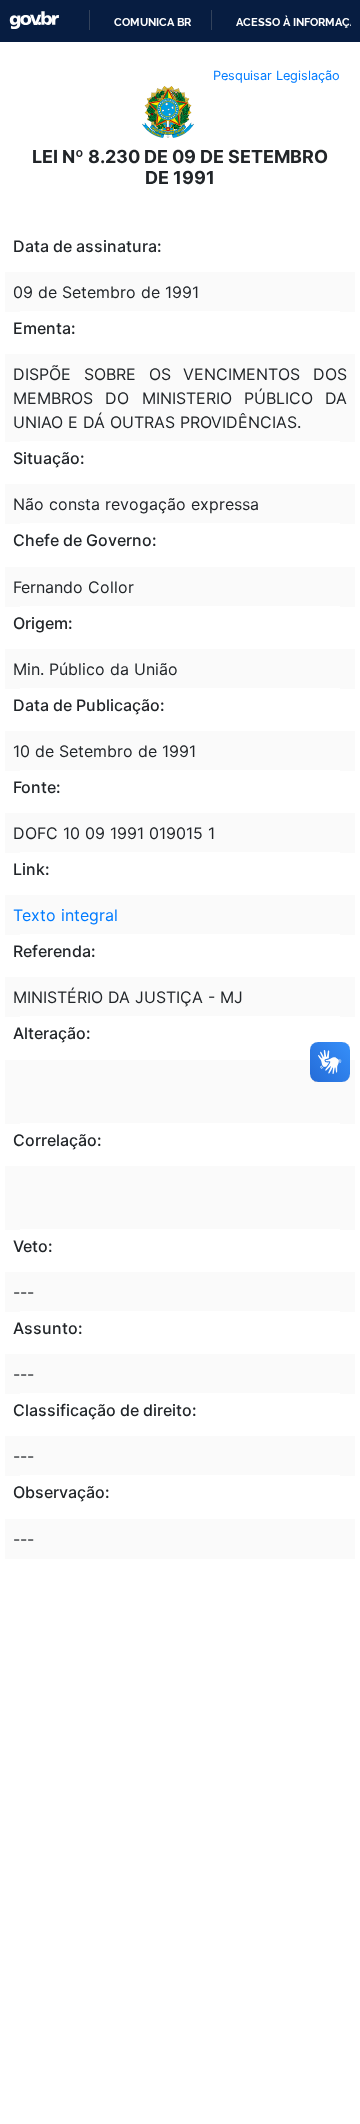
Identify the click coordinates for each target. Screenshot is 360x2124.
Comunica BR (152, 22)
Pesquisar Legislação (276, 75)
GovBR (34, 20)
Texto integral (65, 915)
